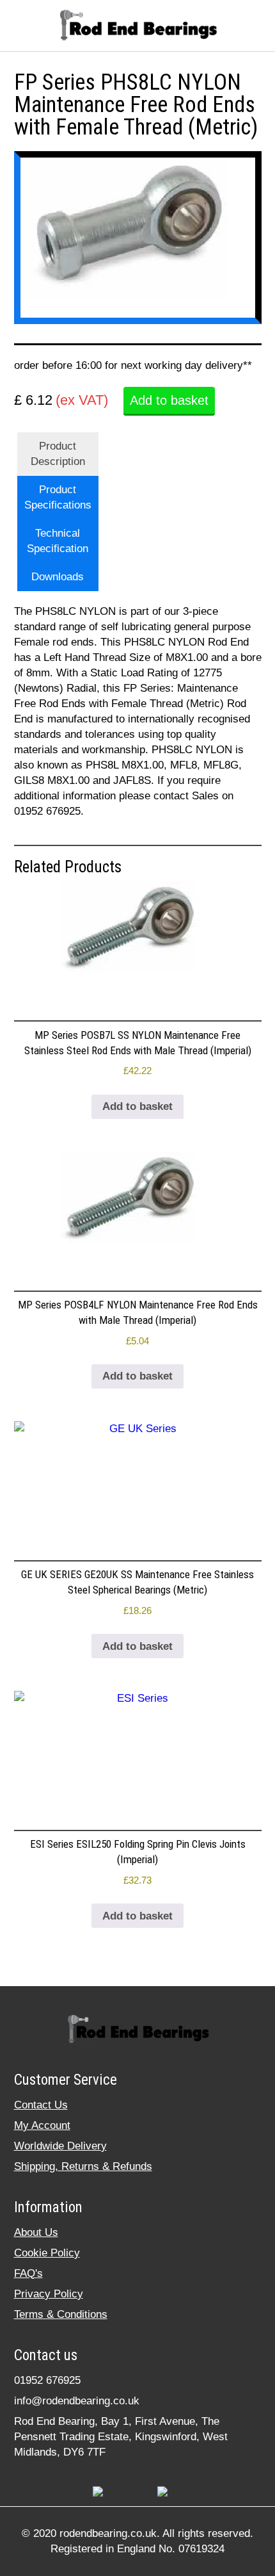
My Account (42, 2125)
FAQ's (28, 2273)
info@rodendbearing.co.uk (77, 2401)
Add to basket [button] (137, 1106)
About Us (36, 2232)
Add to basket (169, 400)
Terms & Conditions (61, 2314)
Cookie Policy (47, 2253)
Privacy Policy (49, 2294)
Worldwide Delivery (60, 2146)
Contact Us (41, 2105)
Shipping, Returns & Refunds (83, 2166)
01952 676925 (47, 2380)
